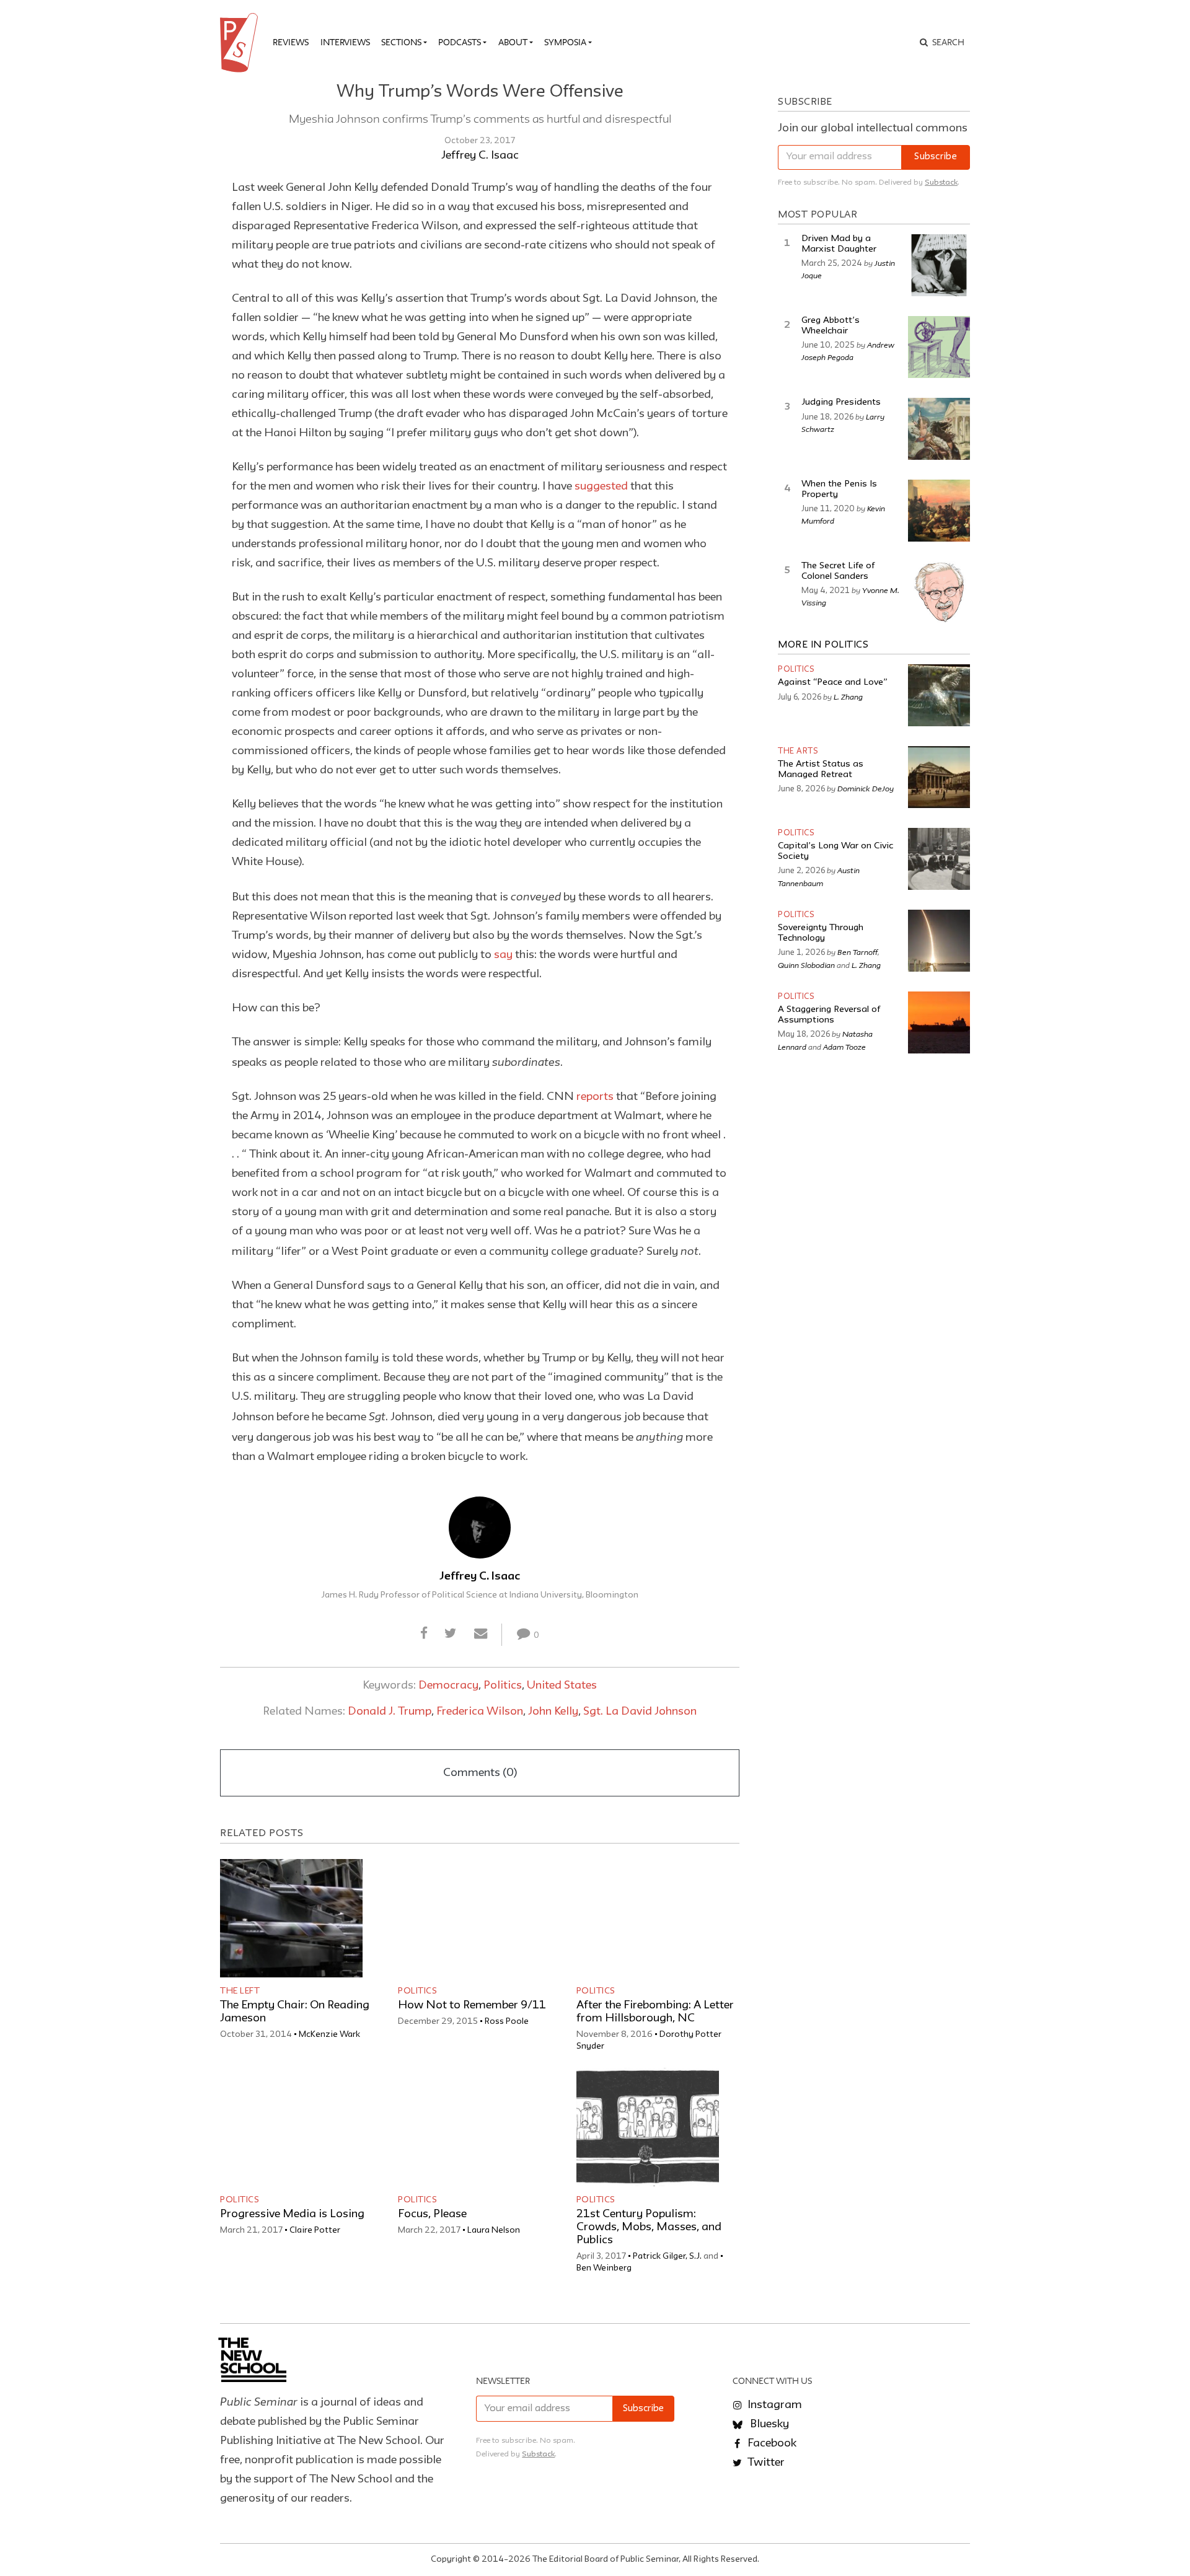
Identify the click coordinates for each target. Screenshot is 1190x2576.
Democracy (448, 1686)
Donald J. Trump (390, 1712)
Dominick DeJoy (866, 788)
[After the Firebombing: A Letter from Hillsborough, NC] (648, 1918)
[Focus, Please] (469, 2127)
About (513, 42)
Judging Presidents (841, 402)
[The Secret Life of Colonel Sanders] (939, 592)
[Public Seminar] (241, 43)
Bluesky (768, 2424)
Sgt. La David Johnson (640, 1712)
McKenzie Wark (329, 2034)
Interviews (345, 42)
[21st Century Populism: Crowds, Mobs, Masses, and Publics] (648, 2127)
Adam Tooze (844, 1047)
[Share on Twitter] (451, 1634)
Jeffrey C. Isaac (480, 156)
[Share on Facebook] (424, 1634)
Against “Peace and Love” (833, 683)
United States (562, 1686)
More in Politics (823, 645)
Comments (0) (480, 1773)
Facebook (771, 2443)
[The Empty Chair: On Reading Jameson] (291, 1918)
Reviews (291, 42)
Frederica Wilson (480, 1712)
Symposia (565, 42)
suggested (602, 486)
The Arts (798, 751)
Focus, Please (432, 2214)
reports (596, 1097)
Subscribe (936, 157)
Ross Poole (507, 2021)
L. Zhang (848, 697)
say (503, 955)
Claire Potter (315, 2230)
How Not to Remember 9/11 (472, 2005)
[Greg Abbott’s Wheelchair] (939, 347)
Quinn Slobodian (806, 965)
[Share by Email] (480, 1634)
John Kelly (553, 1712)
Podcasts (460, 42)
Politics (503, 1686)
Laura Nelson (494, 2230)
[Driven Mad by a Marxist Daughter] (939, 265)
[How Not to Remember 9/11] (469, 1918)
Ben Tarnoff (857, 952)
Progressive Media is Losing (292, 2214)
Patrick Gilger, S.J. (667, 2256)
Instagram (773, 2405)
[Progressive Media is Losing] (291, 2127)
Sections (401, 42)
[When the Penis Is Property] (939, 511)
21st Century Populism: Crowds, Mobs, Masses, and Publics (649, 2227)
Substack (941, 182)
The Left (240, 1991)
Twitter (765, 2463)
